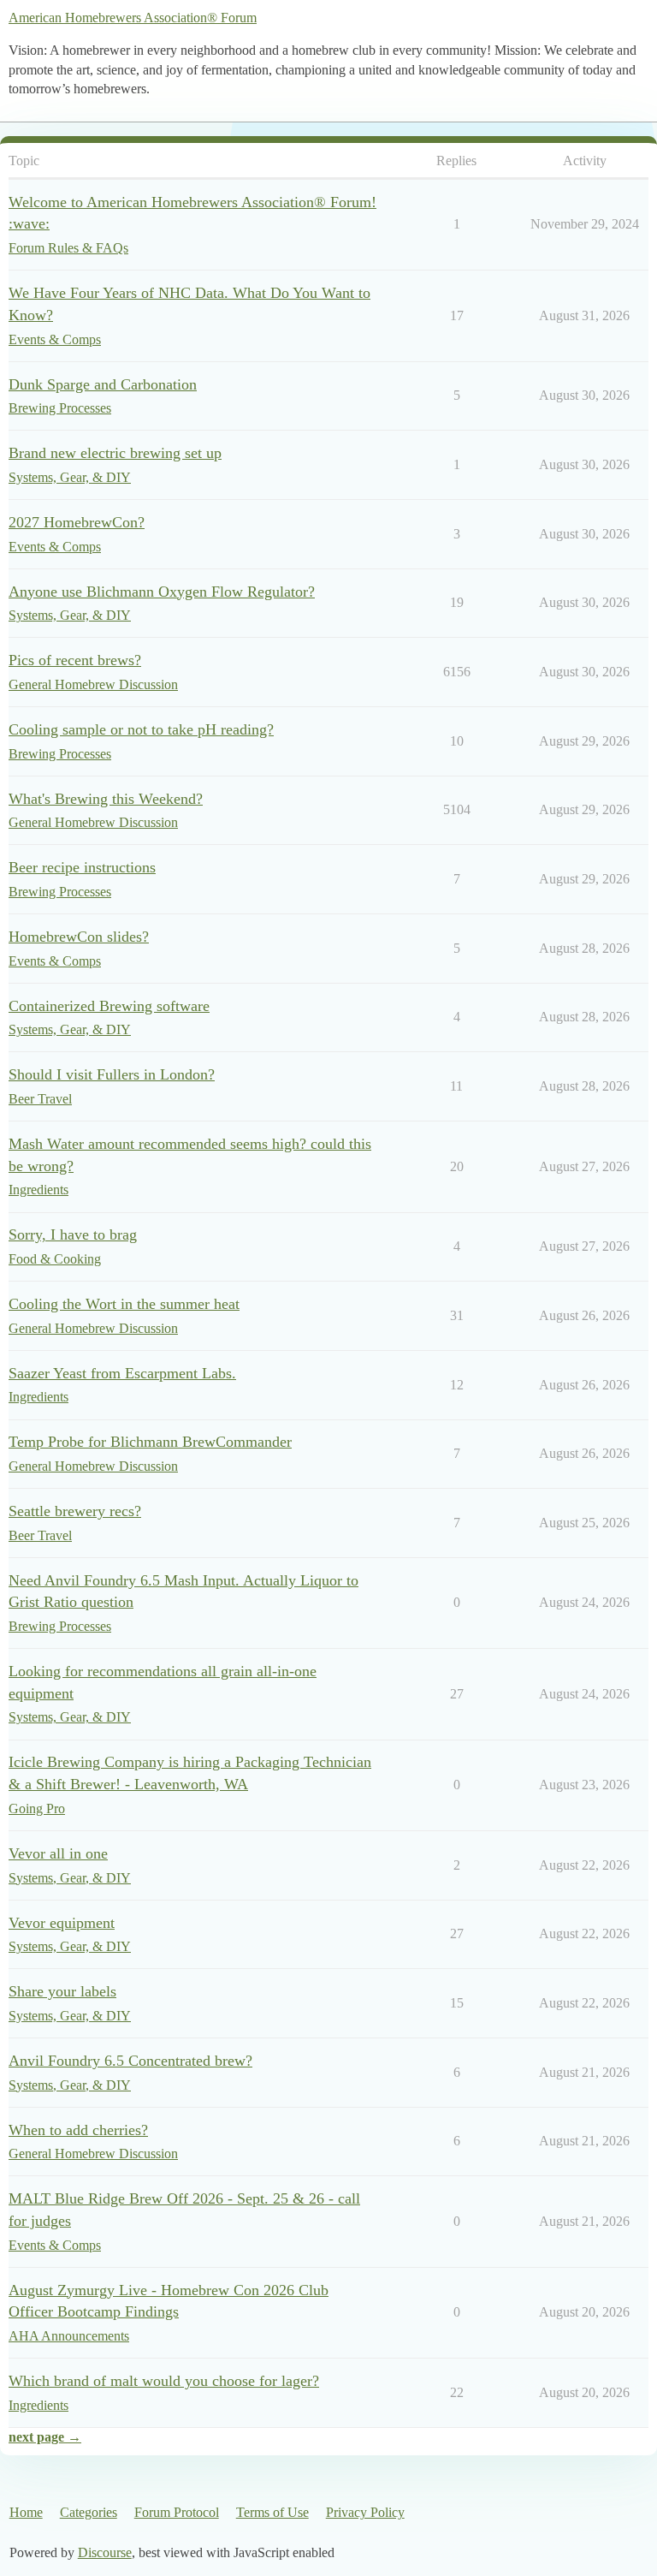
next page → (45, 2437)
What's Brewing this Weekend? (106, 799)
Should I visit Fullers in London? (112, 1074)
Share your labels (62, 1991)
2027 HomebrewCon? (77, 522)
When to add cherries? (78, 2130)
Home (26, 2512)
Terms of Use (272, 2512)
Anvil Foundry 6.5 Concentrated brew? (130, 2061)
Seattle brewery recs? (75, 1511)
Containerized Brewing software (109, 1006)
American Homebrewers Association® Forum (133, 18)
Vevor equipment (62, 1923)
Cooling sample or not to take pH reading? (141, 729)
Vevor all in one (58, 1853)
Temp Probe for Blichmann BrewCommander (150, 1442)
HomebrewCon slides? (79, 937)
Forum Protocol (177, 2512)
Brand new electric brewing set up (115, 453)
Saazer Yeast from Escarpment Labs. (122, 1373)
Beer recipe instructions (82, 867)
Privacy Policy (365, 2512)
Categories (89, 2512)
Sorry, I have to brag (73, 1234)
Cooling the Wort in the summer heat (124, 1304)
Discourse (105, 2552)
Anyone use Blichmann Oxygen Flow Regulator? (162, 592)
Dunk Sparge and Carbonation (103, 384)
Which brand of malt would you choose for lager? (164, 2381)
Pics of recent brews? (75, 660)
